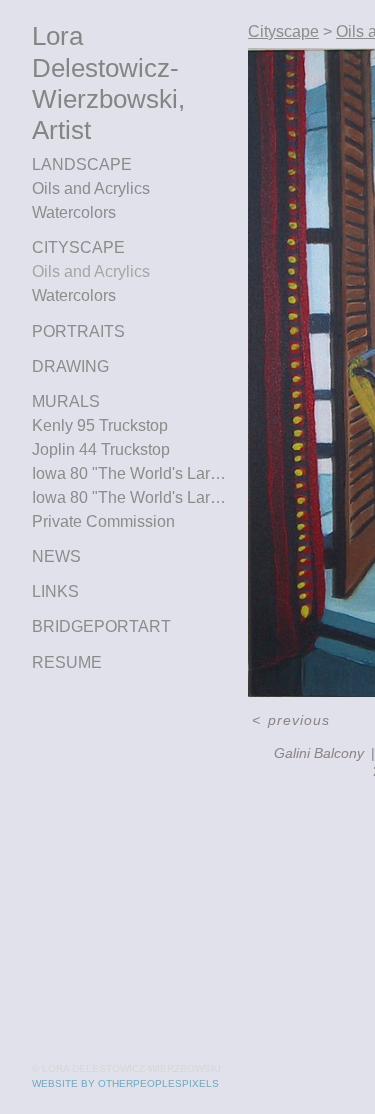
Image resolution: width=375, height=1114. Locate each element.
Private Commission (103, 521)
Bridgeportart (101, 626)
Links (55, 591)
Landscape (82, 164)
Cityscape (78, 247)
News (56, 556)
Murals (66, 401)
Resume (67, 662)
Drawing (70, 366)
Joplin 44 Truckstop (101, 449)
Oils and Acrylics (91, 188)
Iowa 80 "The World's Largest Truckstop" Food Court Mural (132, 497)
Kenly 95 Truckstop (100, 425)
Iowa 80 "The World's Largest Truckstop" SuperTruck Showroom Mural (132, 473)
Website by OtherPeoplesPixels (125, 1083)
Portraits (78, 331)
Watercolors (74, 212)
